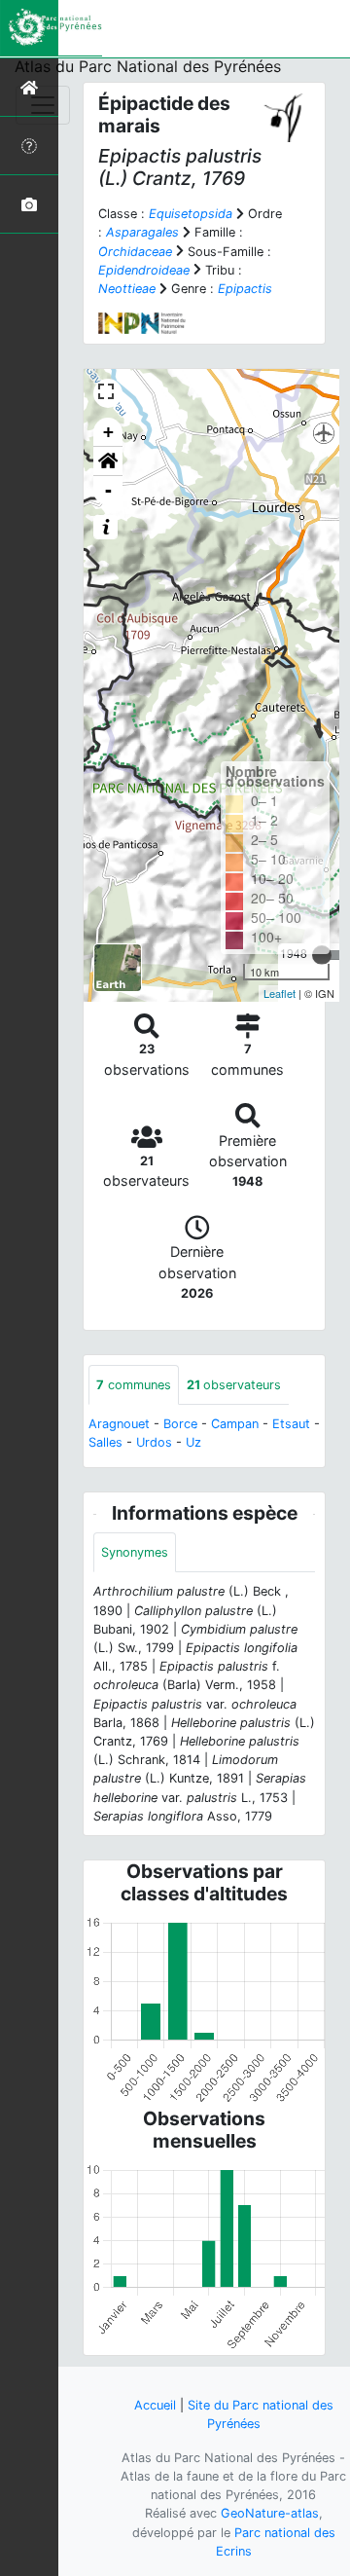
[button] (108, 461)
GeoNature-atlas (270, 2513)
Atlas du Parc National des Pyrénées (148, 66)
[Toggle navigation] (43, 105)
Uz (193, 1442)
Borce (180, 1424)
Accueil (155, 2405)
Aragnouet (119, 1424)
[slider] (322, 955)
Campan (235, 1424)
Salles (105, 1442)
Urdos (154, 1442)
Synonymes (135, 1552)
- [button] (108, 490)
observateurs (234, 1385)
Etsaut (291, 1424)
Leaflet (280, 993)
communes (134, 1385)
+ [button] (108, 432)
